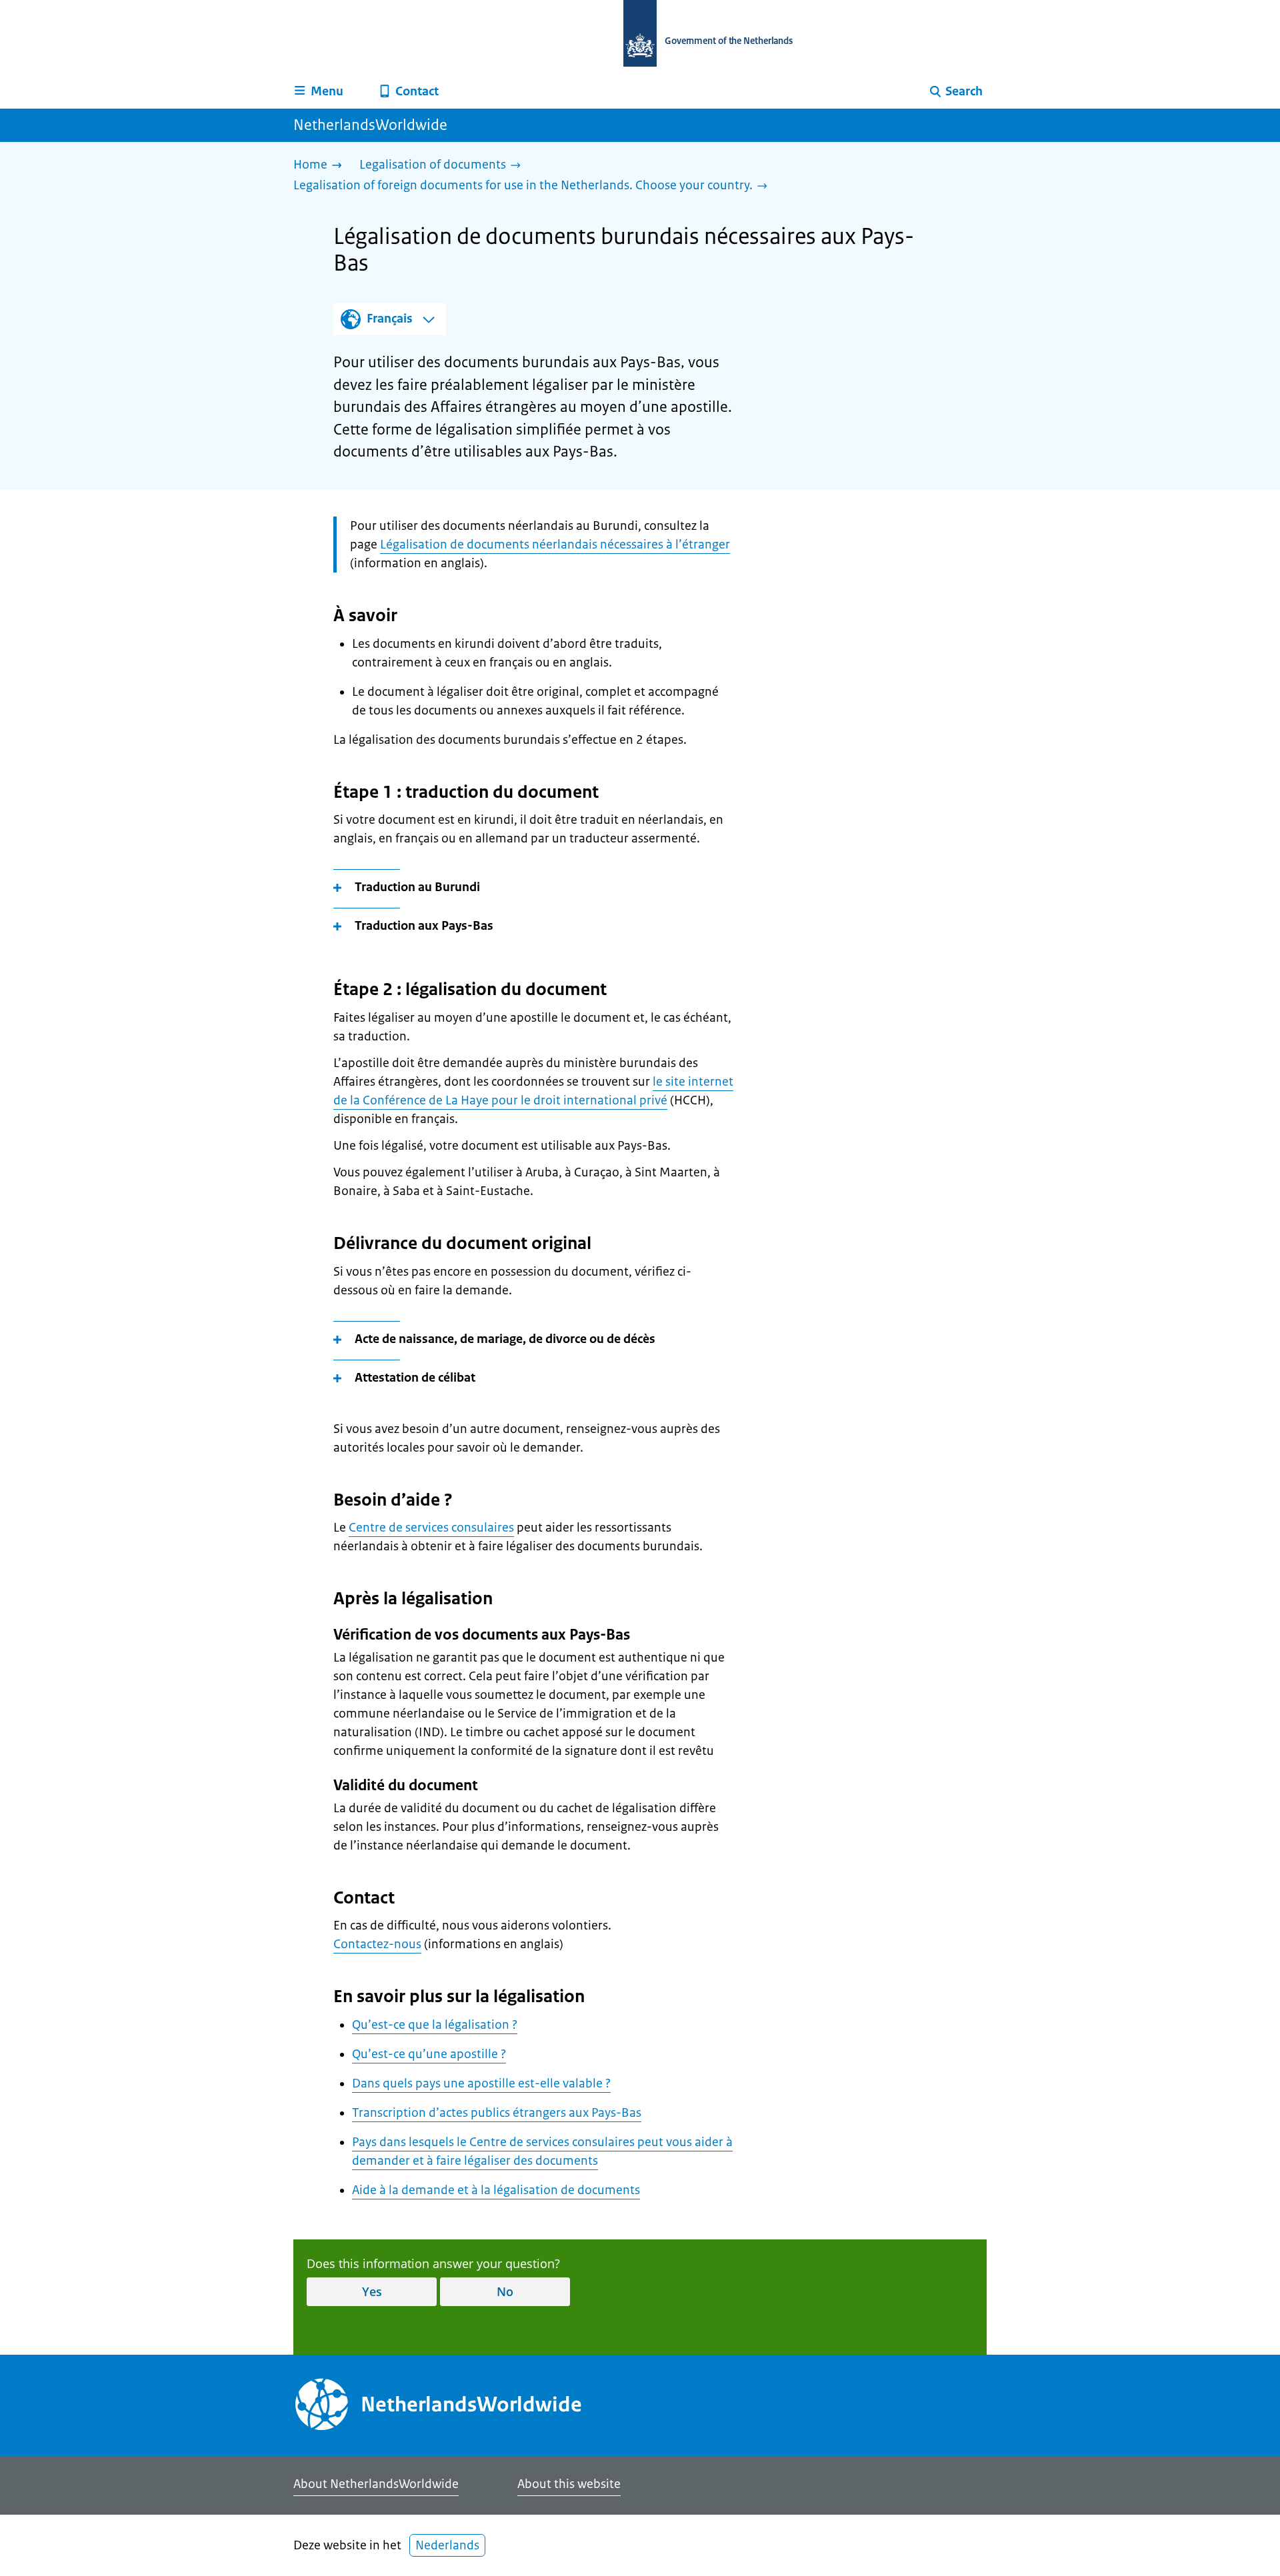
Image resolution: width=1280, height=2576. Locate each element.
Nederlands (447, 2545)
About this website (569, 2484)
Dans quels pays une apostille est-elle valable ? (481, 2083)
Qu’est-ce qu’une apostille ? (429, 2054)
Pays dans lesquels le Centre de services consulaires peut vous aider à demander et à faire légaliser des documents (542, 2151)
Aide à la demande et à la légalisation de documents (496, 2190)
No (505, 2291)
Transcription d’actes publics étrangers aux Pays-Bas (497, 2113)
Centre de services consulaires (431, 1528)
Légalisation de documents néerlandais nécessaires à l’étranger (555, 545)
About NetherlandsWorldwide (376, 2484)
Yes (372, 2291)
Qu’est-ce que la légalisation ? (435, 2025)
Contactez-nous (377, 1944)
